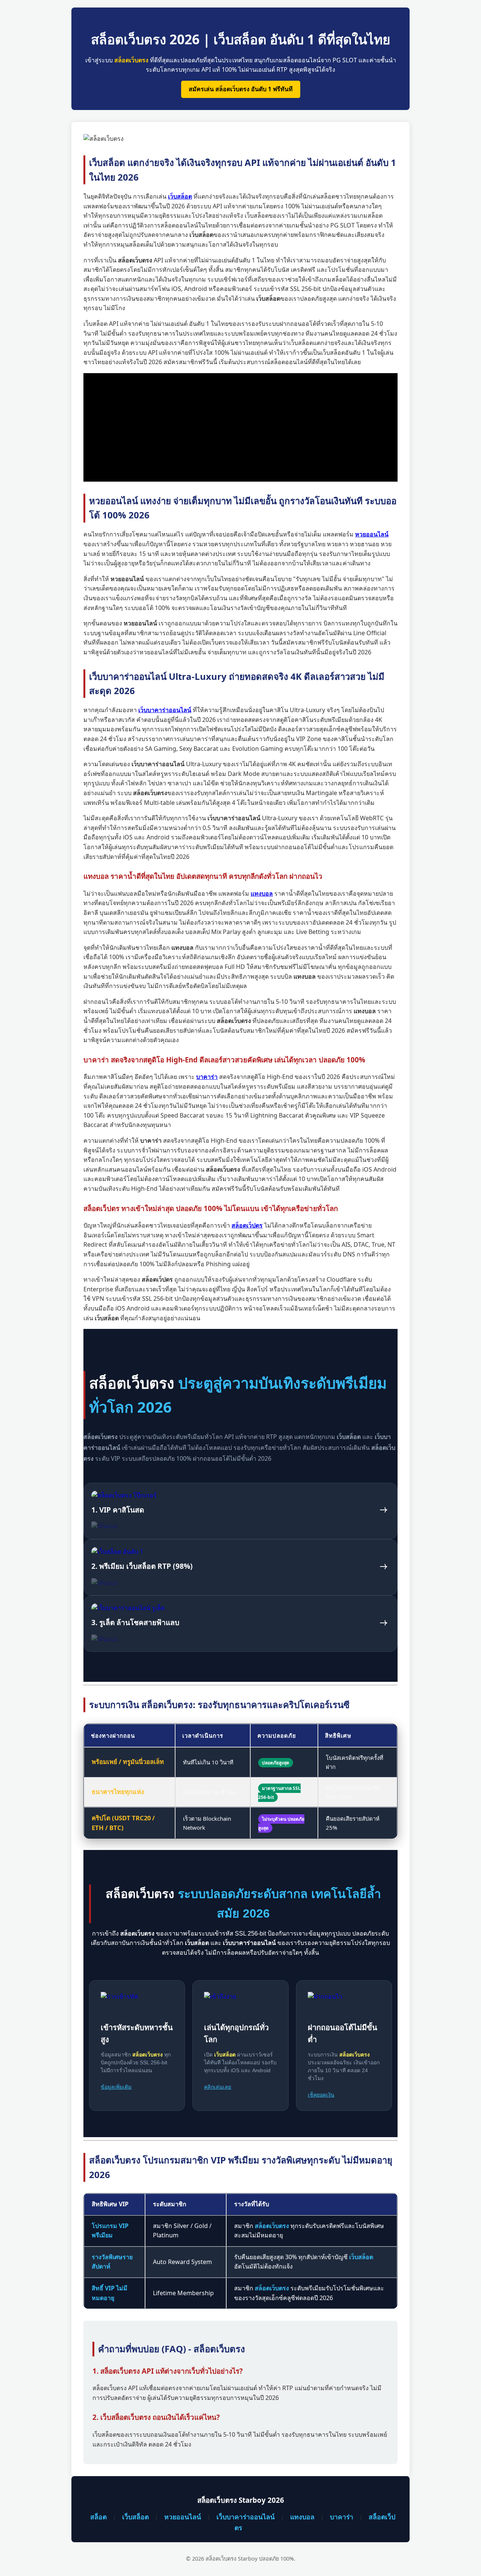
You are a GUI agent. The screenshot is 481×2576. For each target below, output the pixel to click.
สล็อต (98, 2517)
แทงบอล (302, 2517)
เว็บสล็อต (135, 2517)
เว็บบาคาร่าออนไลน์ (246, 2517)
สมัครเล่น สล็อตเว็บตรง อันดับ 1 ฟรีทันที (241, 89)
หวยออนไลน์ (183, 2517)
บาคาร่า (342, 2517)
